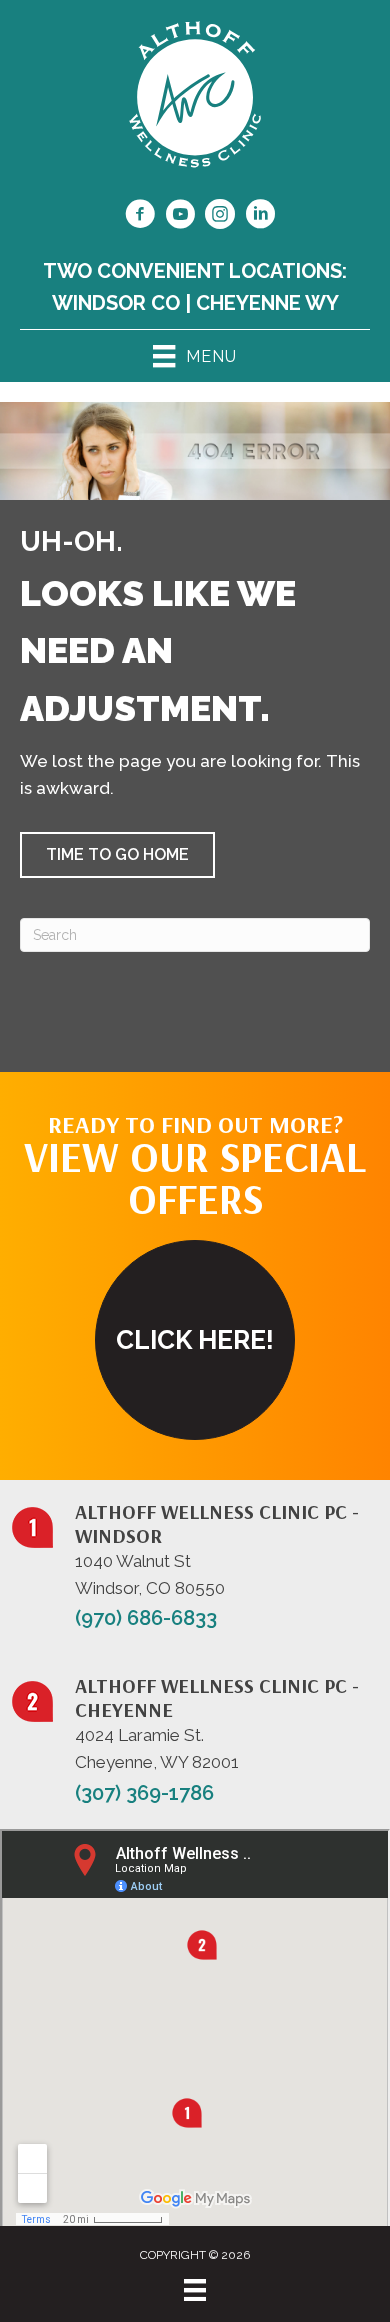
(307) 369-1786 (144, 1793)
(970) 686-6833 (146, 1618)
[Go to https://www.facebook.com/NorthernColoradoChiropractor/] (140, 217)
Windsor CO (116, 303)
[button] (117, 855)
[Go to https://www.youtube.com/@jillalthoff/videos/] (180, 217)
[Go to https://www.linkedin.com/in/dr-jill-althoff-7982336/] (260, 217)
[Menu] (195, 2290)
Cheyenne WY (267, 303)
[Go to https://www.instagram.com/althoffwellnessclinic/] (220, 217)
